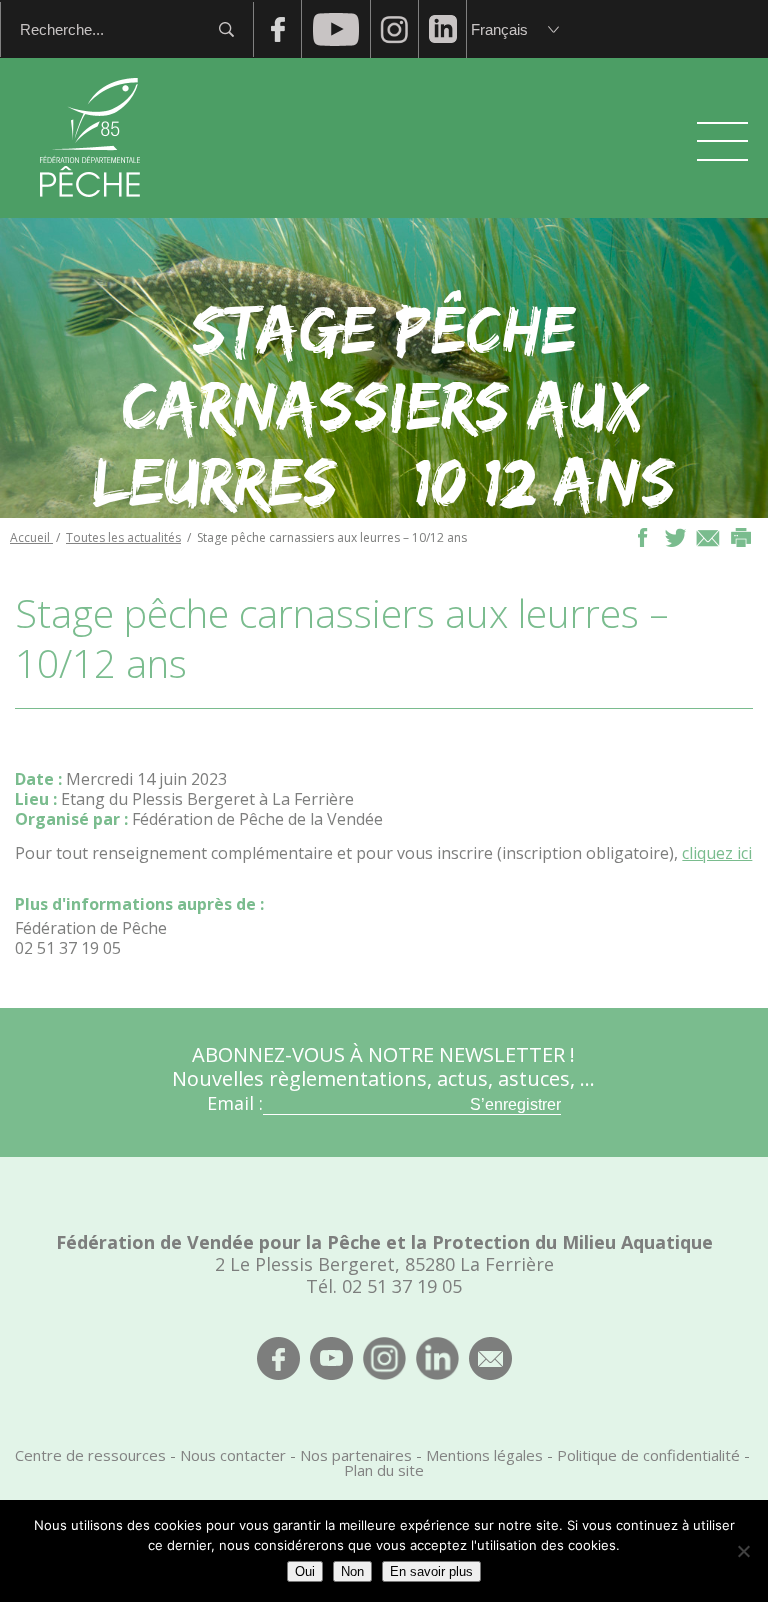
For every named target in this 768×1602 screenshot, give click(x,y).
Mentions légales (484, 1455)
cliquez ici (717, 853)
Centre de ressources (90, 1455)
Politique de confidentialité (648, 1455)
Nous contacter (233, 1455)
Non (352, 1571)
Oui (305, 1571)
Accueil (31, 537)
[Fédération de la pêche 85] (90, 210)
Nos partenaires (356, 1455)
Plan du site (384, 1470)
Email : (235, 1103)
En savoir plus (431, 1571)
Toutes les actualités (123, 537)
